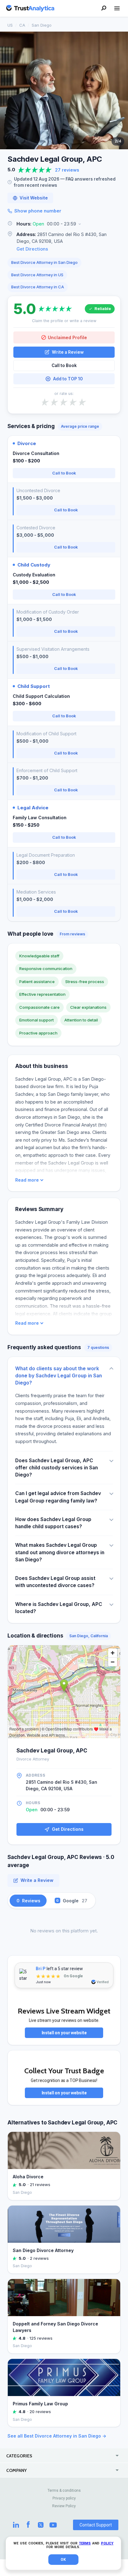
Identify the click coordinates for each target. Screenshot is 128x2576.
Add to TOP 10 (68, 379)
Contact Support (96, 2525)
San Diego (42, 25)
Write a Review (68, 352)
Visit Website (34, 198)
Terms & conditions (64, 2491)
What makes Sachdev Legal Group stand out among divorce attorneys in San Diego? (60, 1552)
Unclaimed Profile (67, 337)
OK (63, 2560)
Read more (27, 1180)
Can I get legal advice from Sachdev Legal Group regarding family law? (58, 1497)
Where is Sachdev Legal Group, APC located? (59, 1608)
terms (85, 2543)
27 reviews (67, 170)
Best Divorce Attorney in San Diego (44, 262)
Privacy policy (64, 2498)
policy (107, 2543)
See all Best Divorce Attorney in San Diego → (57, 2436)
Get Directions (32, 249)
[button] (64, 224)
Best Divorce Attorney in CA (38, 287)
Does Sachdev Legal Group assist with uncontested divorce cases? (55, 1582)
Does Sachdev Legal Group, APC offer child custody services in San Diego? (57, 1468)
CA (22, 25)
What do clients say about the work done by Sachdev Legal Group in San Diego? (59, 1376)
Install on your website (64, 2033)
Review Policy (64, 2506)
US (10, 25)
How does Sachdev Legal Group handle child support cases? (53, 1523)
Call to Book (64, 365)
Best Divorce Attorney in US (37, 275)
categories (19, 2456)
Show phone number (38, 211)
